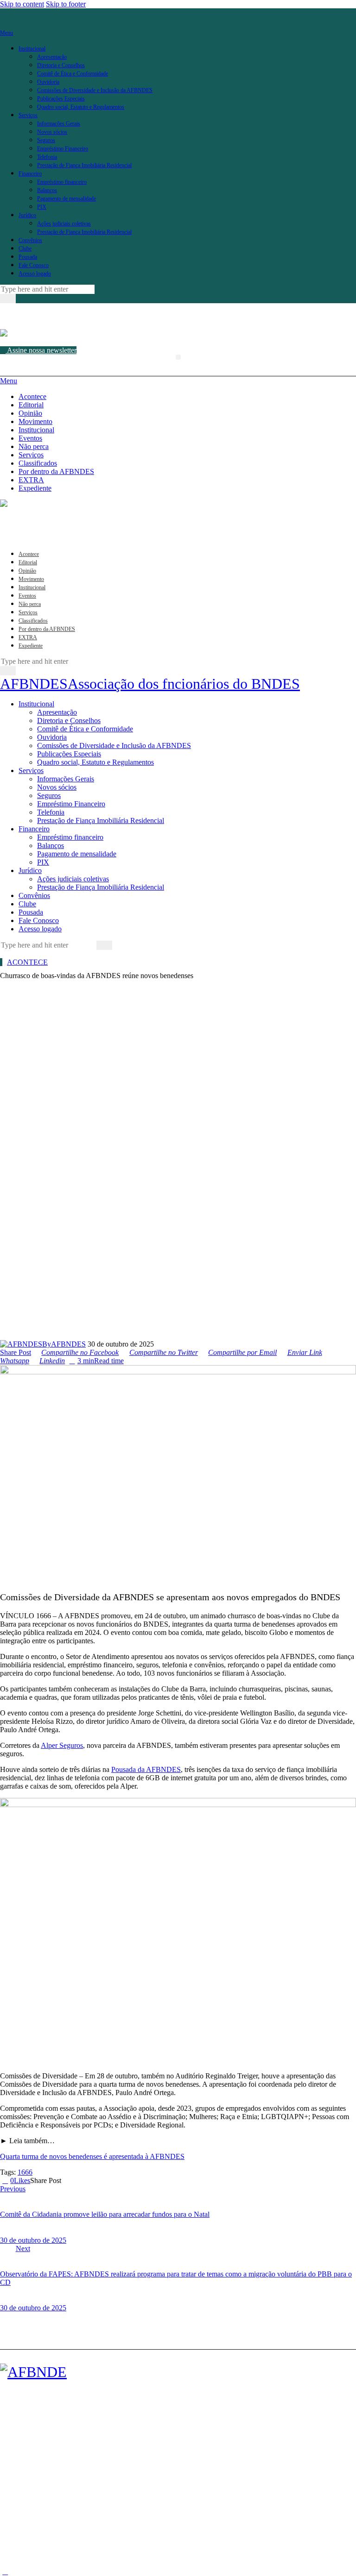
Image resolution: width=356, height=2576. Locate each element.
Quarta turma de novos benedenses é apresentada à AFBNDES (92, 2156)
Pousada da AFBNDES (146, 1769)
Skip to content (22, 4)
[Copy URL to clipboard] (98, 2180)
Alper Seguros (62, 1745)
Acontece (27, 962)
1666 (25, 2172)
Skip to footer (66, 4)
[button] (178, 357)
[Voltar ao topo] (5, 2572)
